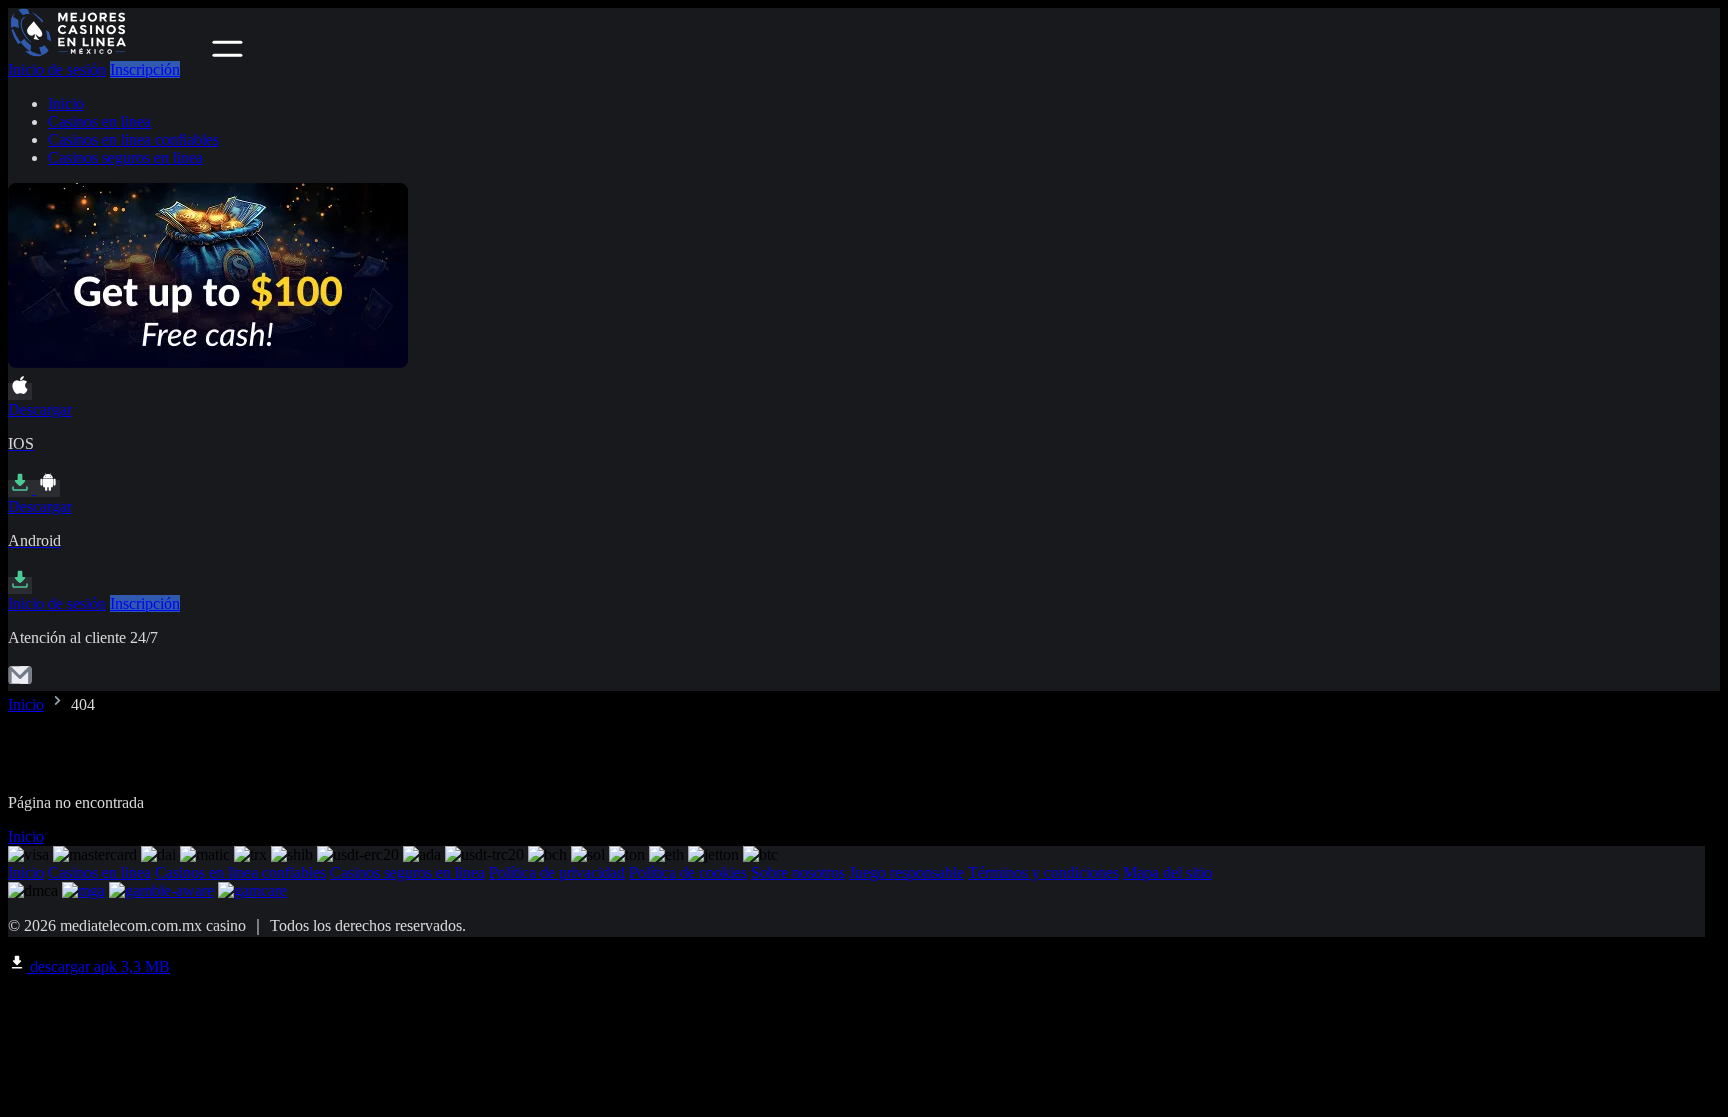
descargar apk (98, 966)
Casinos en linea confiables (133, 139)
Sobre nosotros (798, 872)
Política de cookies (688, 872)
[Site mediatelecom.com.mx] (108, 51)
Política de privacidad (557, 872)
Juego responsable (906, 872)
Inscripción (145, 69)
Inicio (66, 103)
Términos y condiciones (1043, 872)
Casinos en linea (99, 121)
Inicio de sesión (57, 69)
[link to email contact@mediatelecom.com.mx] (20, 681)
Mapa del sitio (1167, 872)
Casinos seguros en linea (125, 157)
